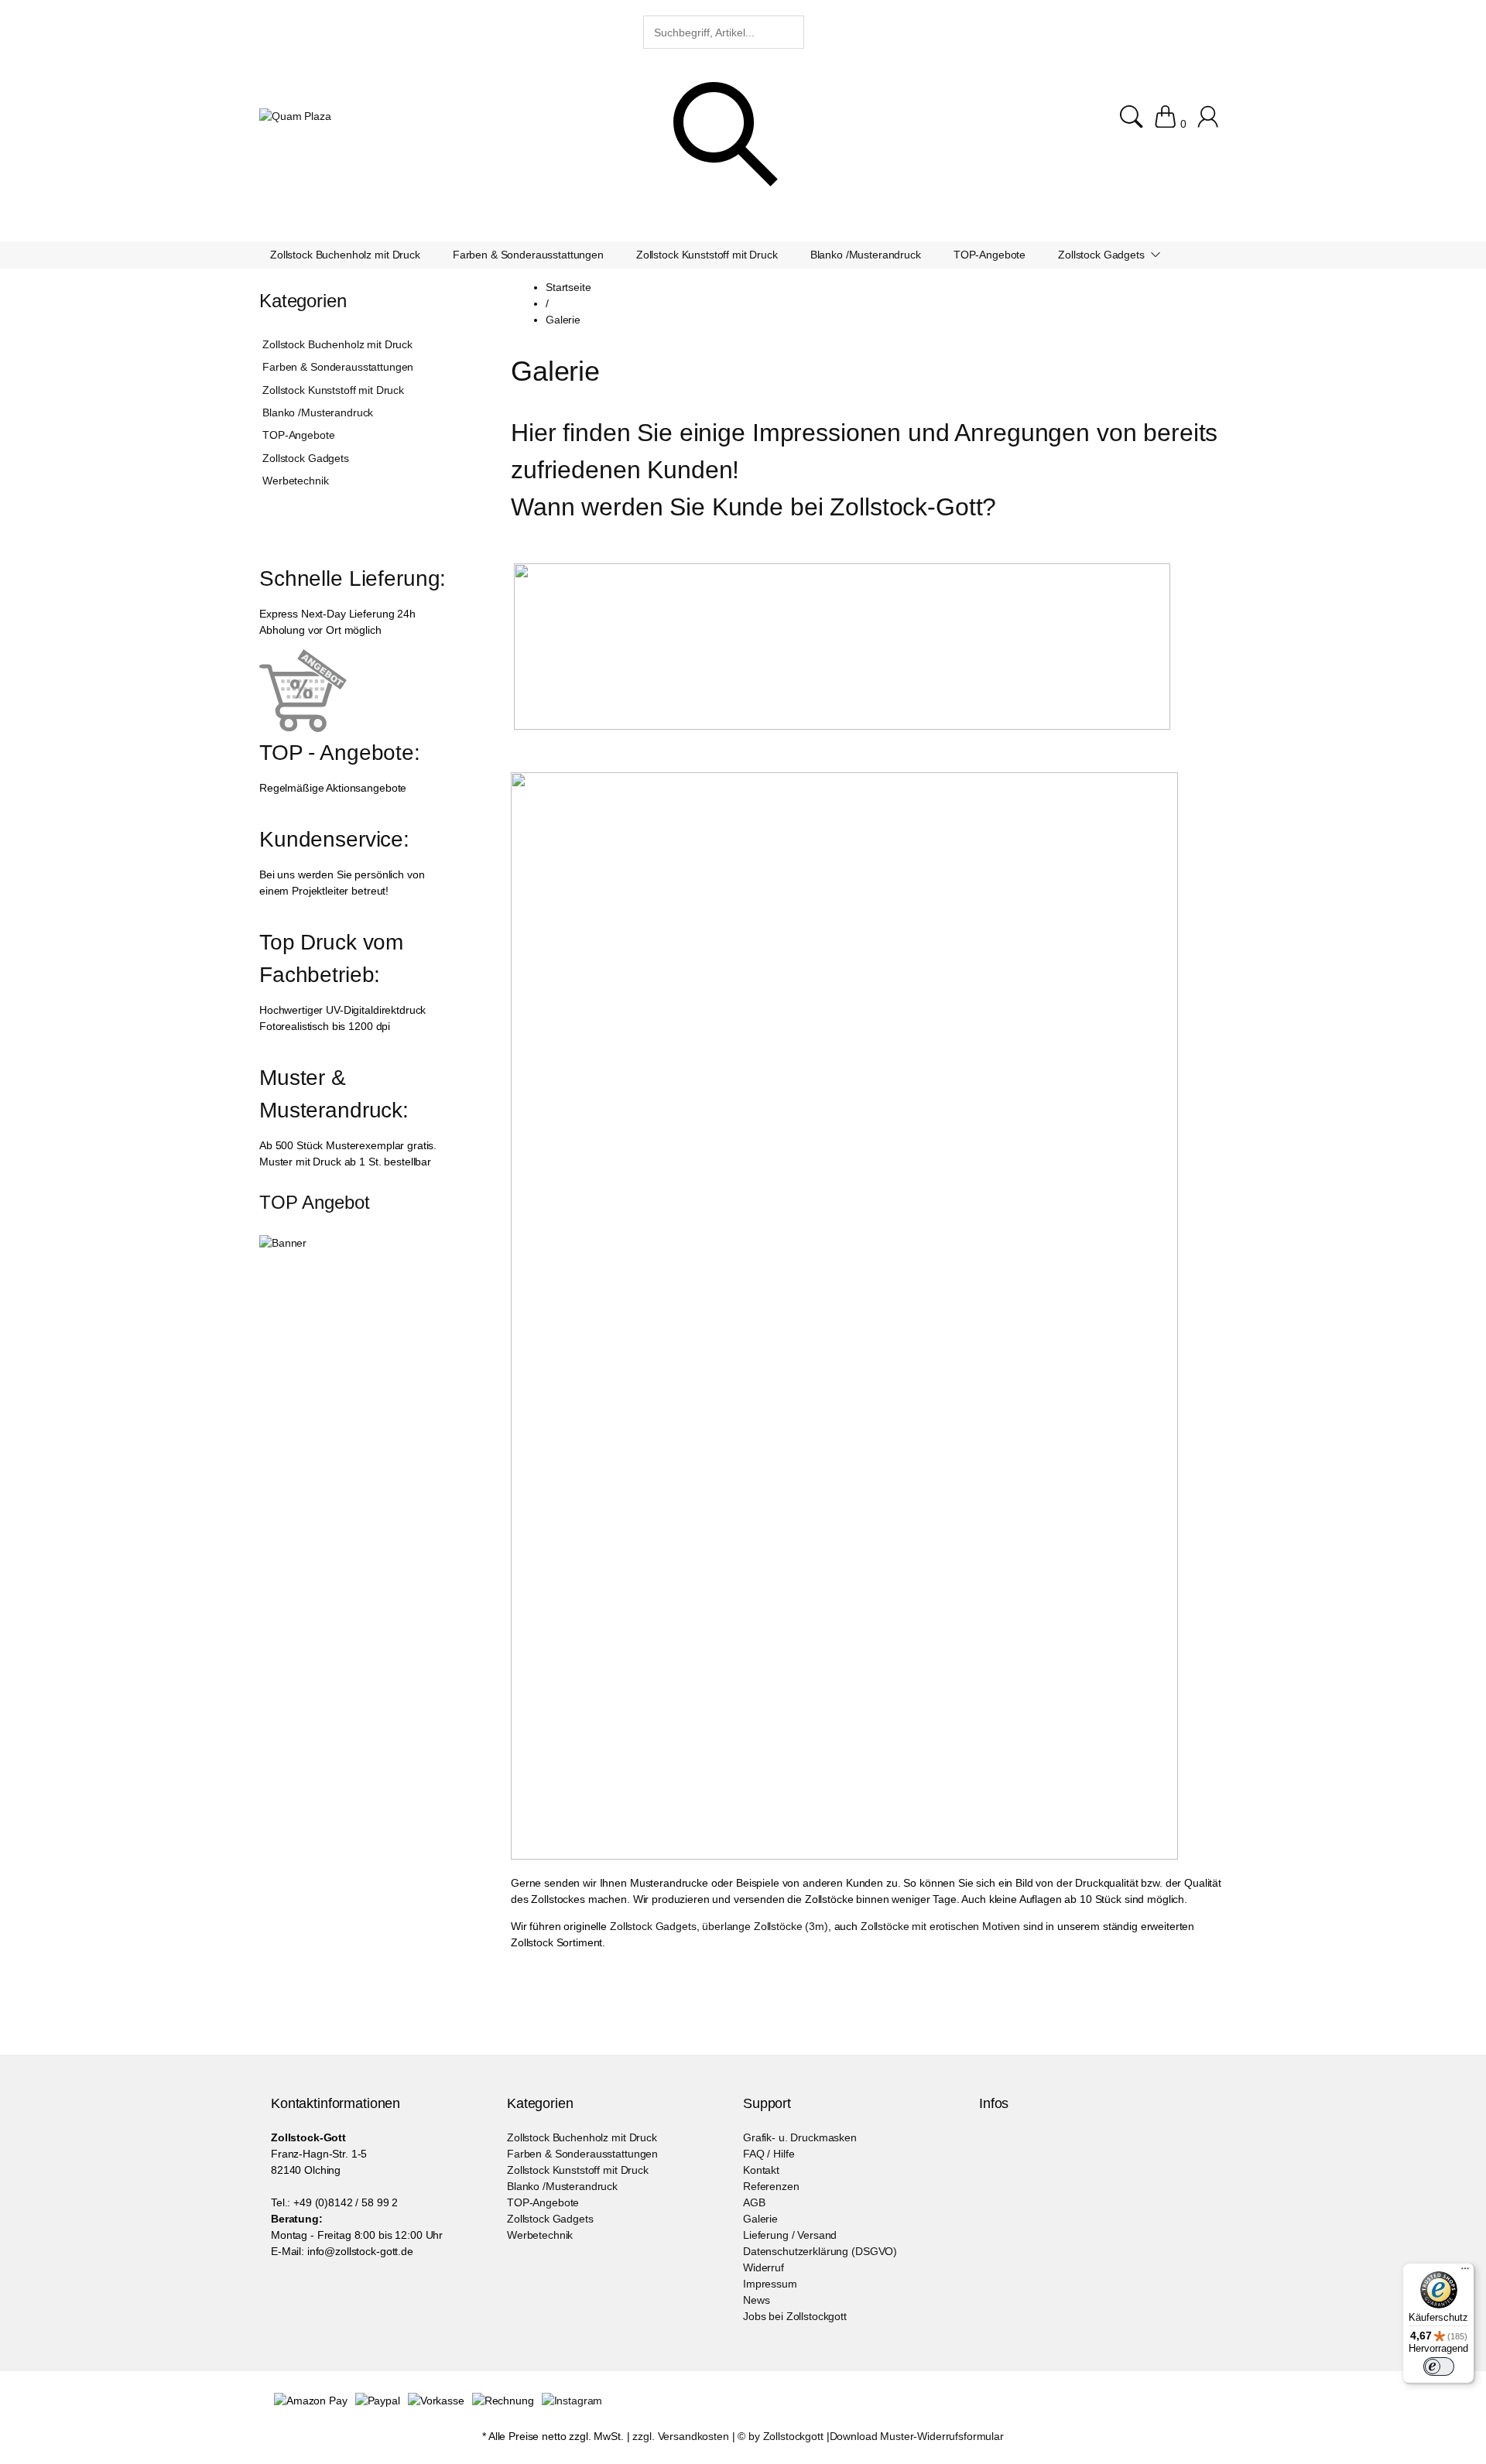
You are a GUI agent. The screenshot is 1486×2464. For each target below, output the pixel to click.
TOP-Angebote (298, 435)
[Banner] (283, 1243)
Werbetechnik (295, 481)
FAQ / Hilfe (769, 2154)
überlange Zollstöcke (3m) (765, 1926)
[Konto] (1210, 124)
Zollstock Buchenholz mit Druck (337, 344)
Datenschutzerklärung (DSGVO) (820, 2251)
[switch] (1439, 2366)
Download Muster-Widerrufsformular (917, 2436)
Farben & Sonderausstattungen (338, 367)
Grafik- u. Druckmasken (800, 2137)
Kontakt (761, 2170)
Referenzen (771, 2186)
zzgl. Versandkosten (680, 2436)
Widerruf (764, 2267)
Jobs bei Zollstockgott (795, 2316)
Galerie (760, 2219)
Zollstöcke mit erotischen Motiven (940, 1926)
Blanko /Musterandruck (318, 412)
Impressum (770, 2284)
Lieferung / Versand (790, 2235)
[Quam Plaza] (295, 116)
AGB (754, 2202)
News (756, 2300)
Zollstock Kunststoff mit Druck (333, 390)
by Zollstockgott (786, 2436)
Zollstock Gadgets (653, 1926)
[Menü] (1465, 2272)
